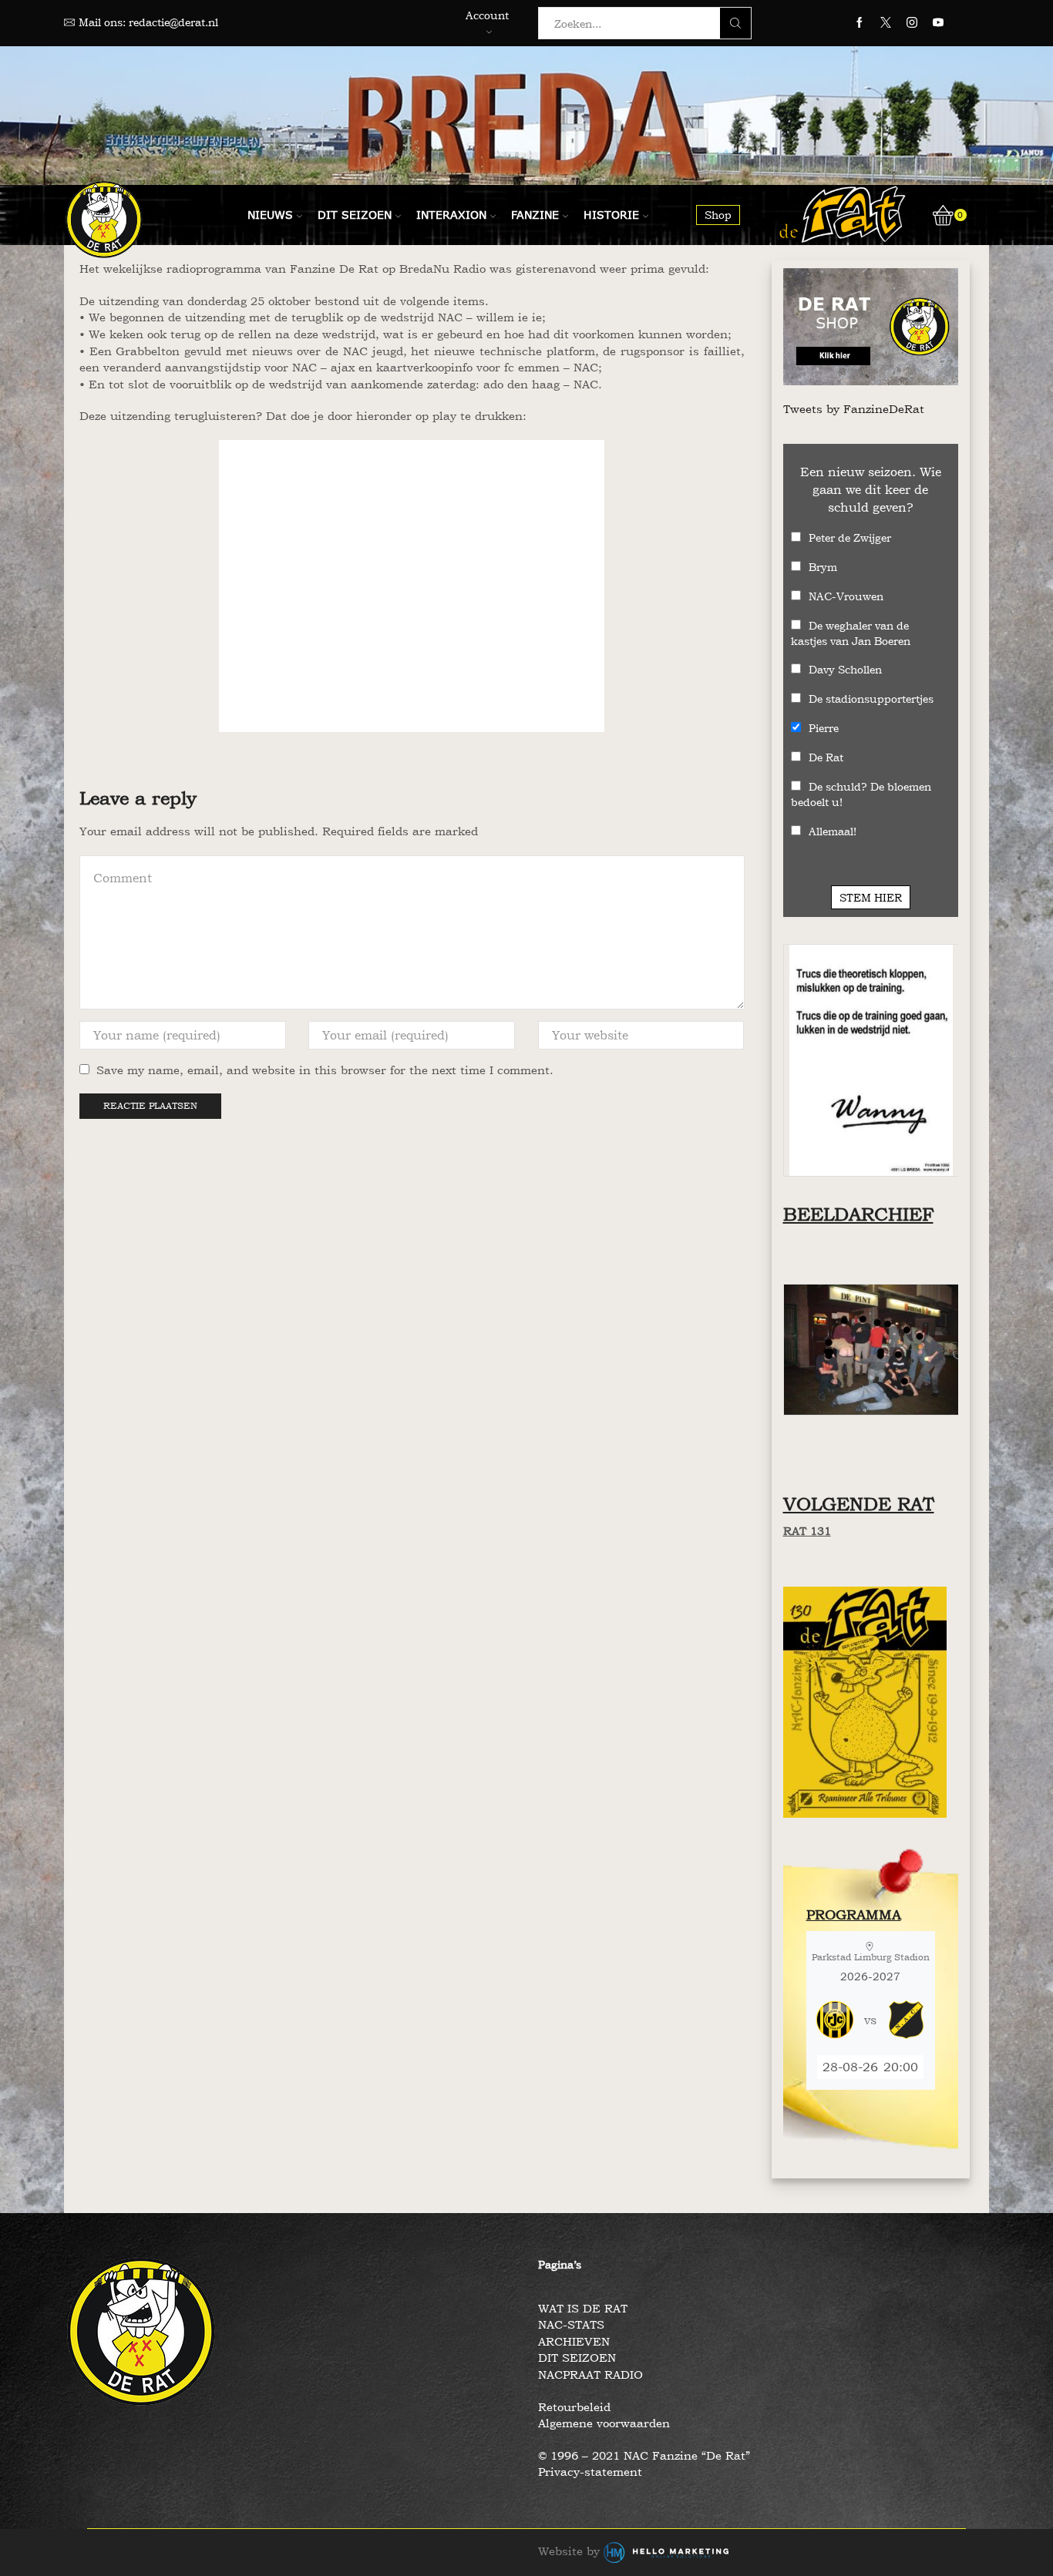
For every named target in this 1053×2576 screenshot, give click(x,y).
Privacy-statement (590, 2472)
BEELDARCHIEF (858, 1214)
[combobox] (634, 23)
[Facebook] (860, 23)
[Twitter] (886, 23)
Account (487, 15)
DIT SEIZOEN (577, 2358)
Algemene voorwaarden (604, 2423)
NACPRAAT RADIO (590, 2374)
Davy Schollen (845, 669)
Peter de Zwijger (850, 537)
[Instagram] (912, 23)
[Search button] (735, 23)
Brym (823, 567)
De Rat (826, 757)
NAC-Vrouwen (846, 596)
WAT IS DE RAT (583, 2308)
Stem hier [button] (871, 897)
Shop (718, 215)
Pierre (824, 728)
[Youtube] (938, 23)
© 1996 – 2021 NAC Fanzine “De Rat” (644, 2455)
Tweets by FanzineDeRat (854, 409)
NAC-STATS (571, 2324)
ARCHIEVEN (574, 2341)
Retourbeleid (574, 2407)
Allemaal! (833, 831)
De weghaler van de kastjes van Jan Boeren (851, 633)
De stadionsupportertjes (871, 699)
